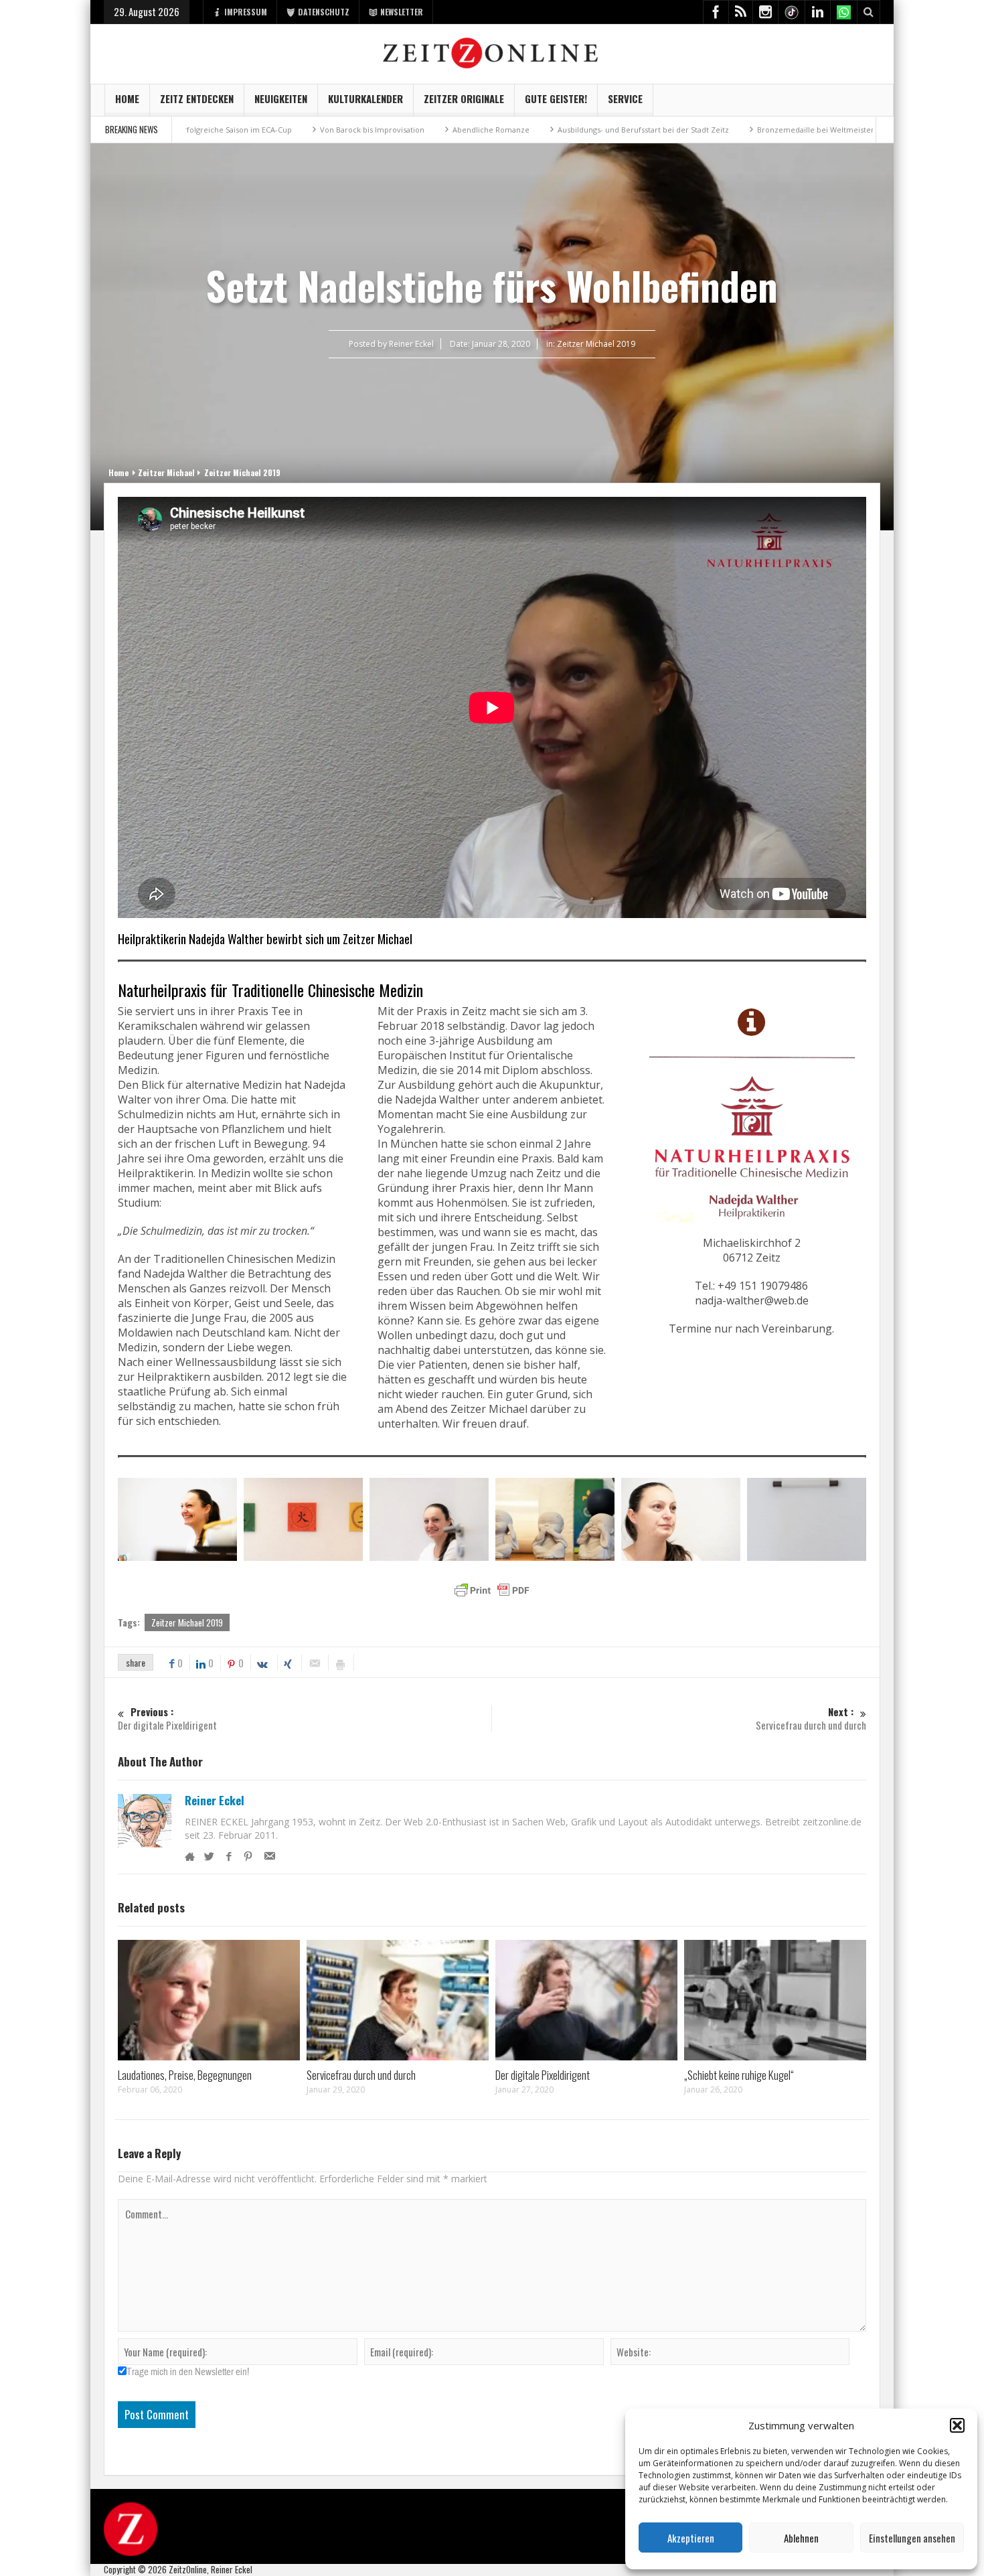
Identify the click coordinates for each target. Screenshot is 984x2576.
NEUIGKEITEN (281, 98)
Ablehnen (801, 2538)
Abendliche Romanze (382, 130)
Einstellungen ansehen (912, 2538)
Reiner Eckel (215, 1801)
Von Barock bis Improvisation (263, 130)
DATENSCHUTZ (324, 12)
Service (625, 98)
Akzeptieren (691, 2538)
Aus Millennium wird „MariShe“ (870, 130)
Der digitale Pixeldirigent (543, 2075)
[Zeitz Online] (492, 52)
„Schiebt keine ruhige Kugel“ (739, 2075)
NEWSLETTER (402, 12)
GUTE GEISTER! (556, 98)
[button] (957, 2425)
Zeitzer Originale (464, 98)
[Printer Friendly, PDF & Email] (492, 1590)
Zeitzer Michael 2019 (596, 344)
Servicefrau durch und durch (361, 2075)
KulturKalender (365, 98)
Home (127, 98)
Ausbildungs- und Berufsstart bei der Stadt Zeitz (534, 130)
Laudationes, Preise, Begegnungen (185, 2075)
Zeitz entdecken (197, 98)
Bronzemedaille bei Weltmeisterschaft (717, 130)
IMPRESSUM (246, 12)
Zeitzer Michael (166, 472)
